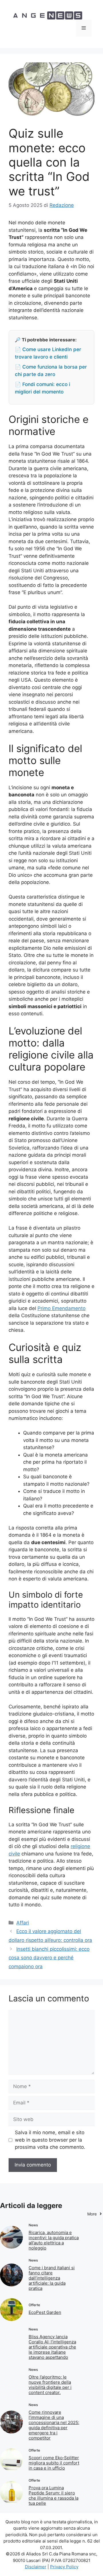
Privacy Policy (64, 2567)
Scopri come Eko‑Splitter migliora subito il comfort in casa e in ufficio (54, 2463)
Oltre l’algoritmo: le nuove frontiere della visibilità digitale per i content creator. (50, 2385)
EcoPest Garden (45, 2312)
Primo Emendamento (62, 1308)
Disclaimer (36, 2567)
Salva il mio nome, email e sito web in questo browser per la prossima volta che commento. (50, 2140)
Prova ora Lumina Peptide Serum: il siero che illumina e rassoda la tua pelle (54, 2495)
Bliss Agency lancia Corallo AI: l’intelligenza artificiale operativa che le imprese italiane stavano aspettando (52, 2347)
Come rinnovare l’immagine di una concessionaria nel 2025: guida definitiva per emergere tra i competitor (54, 2425)
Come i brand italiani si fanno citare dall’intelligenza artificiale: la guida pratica (52, 2278)
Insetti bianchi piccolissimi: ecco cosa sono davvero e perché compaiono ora (49, 1958)
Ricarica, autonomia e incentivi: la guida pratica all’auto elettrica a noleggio (54, 2240)
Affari (23, 1923)
